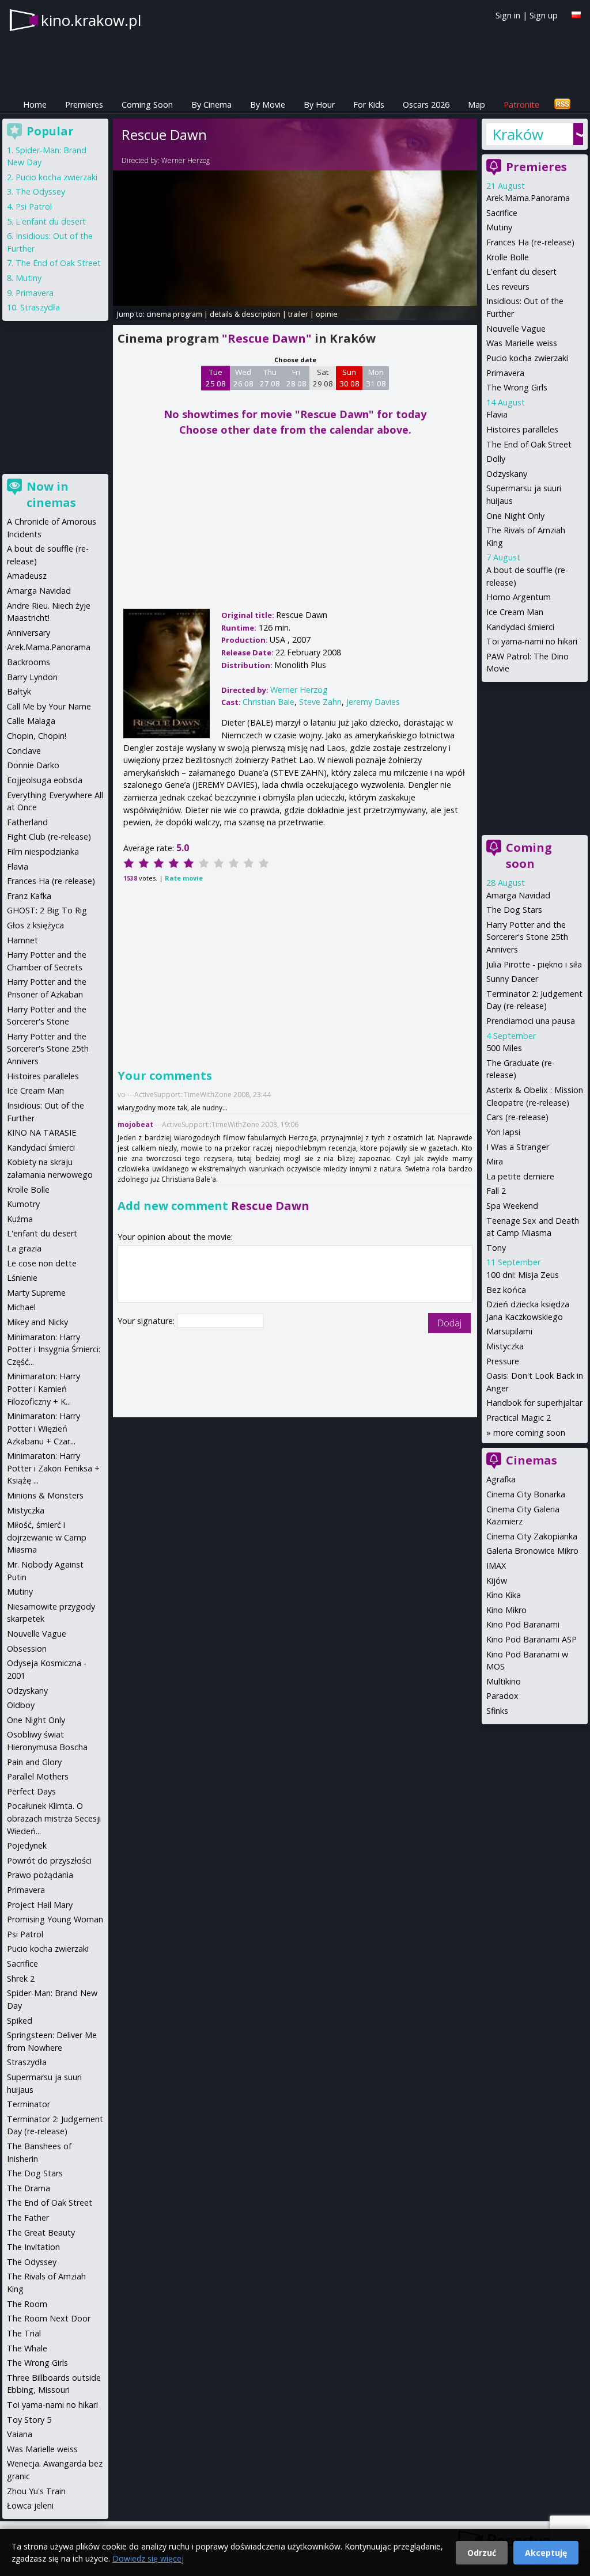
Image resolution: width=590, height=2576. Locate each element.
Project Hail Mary (40, 1905)
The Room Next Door (49, 2318)
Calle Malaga (31, 721)
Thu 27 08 (270, 378)
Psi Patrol (34, 206)
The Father (28, 2218)
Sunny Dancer (512, 979)
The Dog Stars (514, 910)
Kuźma (20, 1219)
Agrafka (501, 1479)
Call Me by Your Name (49, 706)
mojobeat (135, 1124)
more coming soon (529, 1433)
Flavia (497, 414)
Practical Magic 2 (519, 1418)
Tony (496, 1248)
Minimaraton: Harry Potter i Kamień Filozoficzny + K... (44, 1388)
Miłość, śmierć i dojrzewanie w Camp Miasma (47, 1537)
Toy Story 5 (29, 2420)
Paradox (502, 1696)
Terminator (29, 2104)
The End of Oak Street (529, 444)
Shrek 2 (21, 1979)
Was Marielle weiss (522, 343)
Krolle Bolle (508, 257)
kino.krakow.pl (91, 20)
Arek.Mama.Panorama (528, 198)
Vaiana (20, 2434)
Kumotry (23, 1204)
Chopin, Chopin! (37, 736)
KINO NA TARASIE (41, 1133)
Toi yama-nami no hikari (532, 641)
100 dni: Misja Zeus (523, 1275)
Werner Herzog (186, 160)
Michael (21, 1307)
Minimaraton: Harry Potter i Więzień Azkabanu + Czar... (44, 1428)
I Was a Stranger (518, 1147)
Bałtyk (19, 691)
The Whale (27, 2348)
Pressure (503, 1361)
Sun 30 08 (349, 378)
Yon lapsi (503, 1132)
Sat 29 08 (323, 378)
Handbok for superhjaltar (534, 1403)
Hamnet (22, 940)
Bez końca (506, 1290)
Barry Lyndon (32, 677)
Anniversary (29, 633)
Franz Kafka (29, 896)
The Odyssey (40, 191)
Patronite (521, 105)
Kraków (518, 134)
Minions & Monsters (45, 1495)
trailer (298, 314)
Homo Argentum (519, 597)
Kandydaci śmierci (520, 627)
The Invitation (33, 2247)
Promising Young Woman (55, 1919)
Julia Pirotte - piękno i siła (534, 964)
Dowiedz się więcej (148, 2558)
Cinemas (532, 1460)
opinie (327, 314)
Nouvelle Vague (516, 329)
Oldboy (21, 1705)
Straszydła (40, 307)
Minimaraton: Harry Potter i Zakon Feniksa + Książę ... (53, 1468)
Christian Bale (268, 702)
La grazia (24, 1248)
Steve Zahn (320, 702)
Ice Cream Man (515, 612)
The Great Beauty (41, 2232)
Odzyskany (507, 474)
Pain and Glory (34, 1762)
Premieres (84, 105)
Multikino (504, 1681)
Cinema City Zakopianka (532, 1536)
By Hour (319, 105)
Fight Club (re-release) (49, 836)
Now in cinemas (51, 494)
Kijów (497, 1581)
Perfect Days (31, 1791)
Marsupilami (509, 1331)
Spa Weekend (512, 1206)
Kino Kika (504, 1595)
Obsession (27, 1649)
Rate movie (184, 878)
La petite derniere (520, 1176)
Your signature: (147, 1321)
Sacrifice (502, 213)
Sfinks (497, 1711)
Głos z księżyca (35, 925)
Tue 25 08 (216, 378)
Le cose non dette (42, 1263)
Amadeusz (27, 576)
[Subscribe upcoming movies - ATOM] (562, 105)
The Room (27, 2304)
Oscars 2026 (426, 105)
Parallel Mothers (38, 1776)
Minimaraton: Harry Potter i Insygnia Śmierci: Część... (54, 1349)
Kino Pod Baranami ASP (532, 1639)
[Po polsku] (576, 15)
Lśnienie (22, 1278)
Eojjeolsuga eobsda (45, 780)
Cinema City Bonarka (526, 1494)
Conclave (24, 751)
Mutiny (499, 227)
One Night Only (515, 516)
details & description (245, 314)
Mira (495, 1161)
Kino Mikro (506, 1610)
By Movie (268, 105)
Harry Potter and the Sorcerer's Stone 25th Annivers (527, 937)
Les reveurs (508, 287)
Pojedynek (27, 1845)
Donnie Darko (33, 765)
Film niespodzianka (43, 851)
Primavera (505, 373)
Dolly (496, 459)
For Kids (369, 105)
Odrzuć (482, 2553)
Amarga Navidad (518, 895)
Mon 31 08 (376, 378)
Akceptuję (546, 2553)
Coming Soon (147, 105)
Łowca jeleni (30, 2505)
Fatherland (27, 822)
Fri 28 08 (296, 378)
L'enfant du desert (521, 272)
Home (35, 105)
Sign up (544, 15)
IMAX (496, 1566)
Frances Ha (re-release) (530, 242)
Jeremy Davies (373, 702)
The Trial (24, 2333)
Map (476, 105)
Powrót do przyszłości (49, 1860)
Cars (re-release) (517, 1117)
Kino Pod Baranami (523, 1624)
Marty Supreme (36, 1293)
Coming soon (529, 855)
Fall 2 (496, 1191)
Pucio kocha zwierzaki (527, 358)
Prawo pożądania (40, 1875)
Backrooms (29, 662)
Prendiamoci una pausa (531, 1021)
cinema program (174, 314)
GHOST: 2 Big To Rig (47, 910)
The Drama (29, 2188)
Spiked (20, 2021)
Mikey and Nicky (37, 1322)
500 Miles (504, 1048)
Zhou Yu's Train (36, 2491)
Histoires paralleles (522, 429)
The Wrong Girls (517, 387)
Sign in (508, 15)
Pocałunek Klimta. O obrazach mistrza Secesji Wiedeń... (54, 1818)
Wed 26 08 (243, 378)
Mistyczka (505, 1346)
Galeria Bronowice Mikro (532, 1551)
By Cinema (211, 105)
